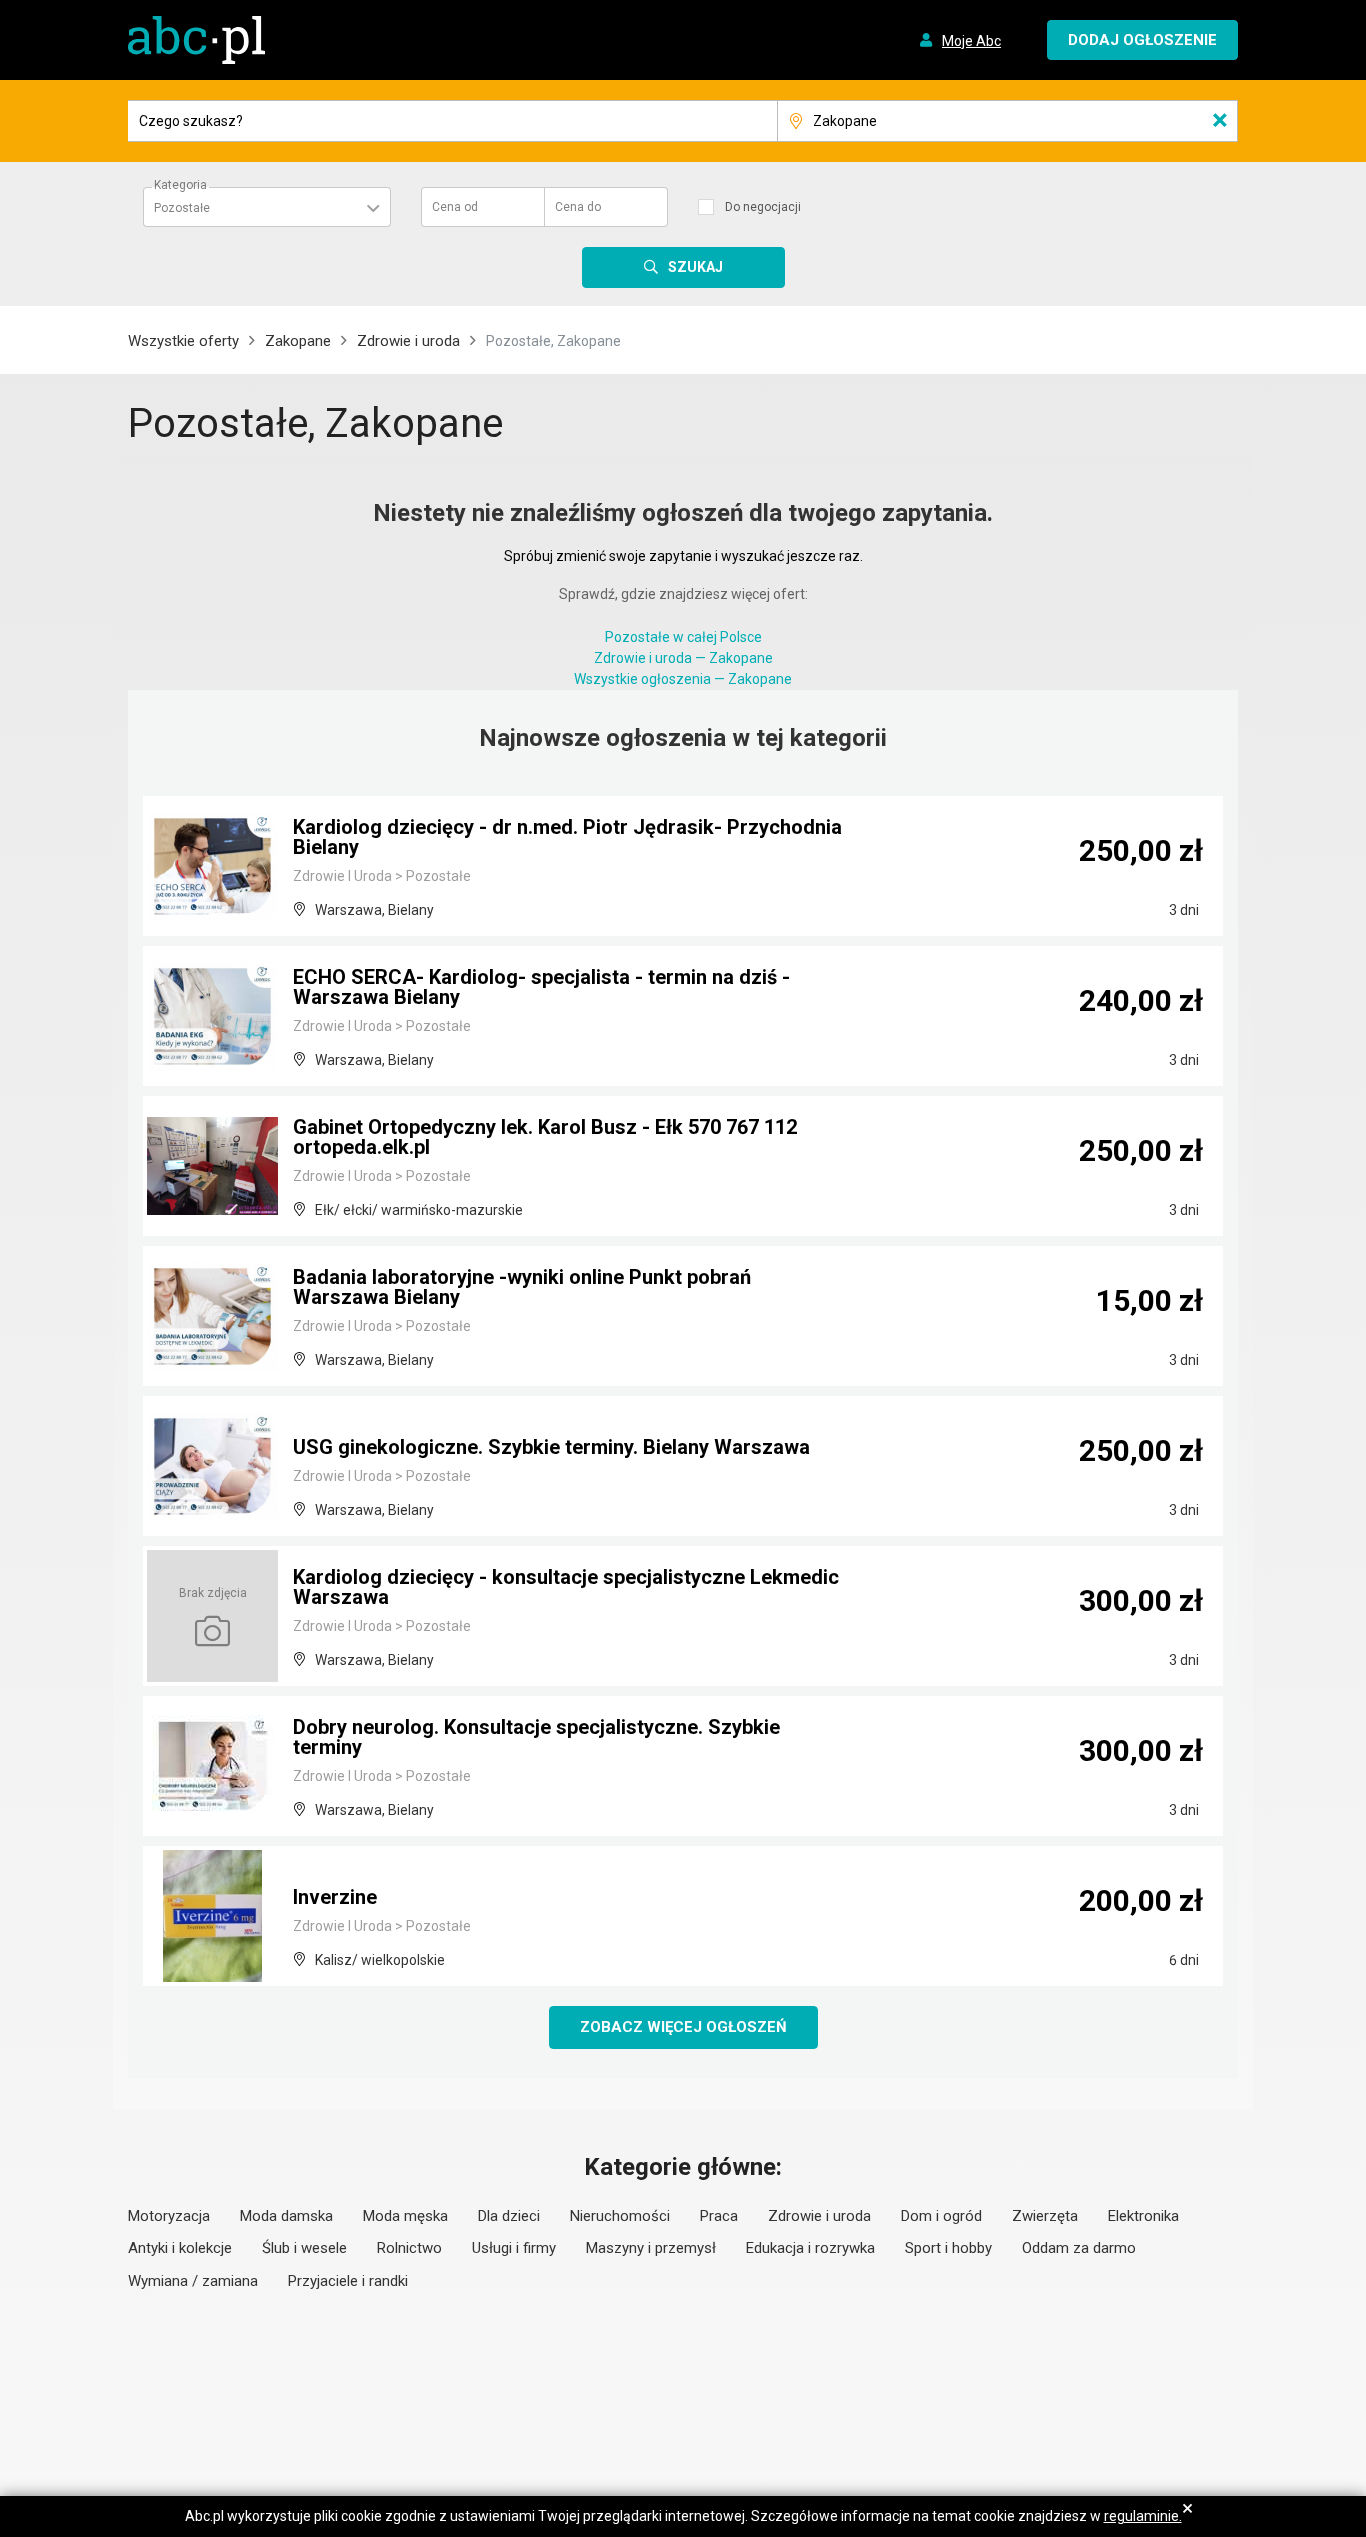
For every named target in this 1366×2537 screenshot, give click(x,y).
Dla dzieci (509, 2216)
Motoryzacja (169, 2216)
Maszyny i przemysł (651, 2248)
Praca (719, 2216)
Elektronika (1143, 2216)
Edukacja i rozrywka (810, 2248)
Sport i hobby (948, 2248)
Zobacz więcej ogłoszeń (683, 2027)
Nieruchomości (620, 2216)
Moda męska (405, 2216)
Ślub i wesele (304, 2248)
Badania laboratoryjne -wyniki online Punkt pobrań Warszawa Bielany (522, 1287)
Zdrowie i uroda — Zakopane (683, 658)
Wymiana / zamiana (193, 2281)
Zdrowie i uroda (408, 341)
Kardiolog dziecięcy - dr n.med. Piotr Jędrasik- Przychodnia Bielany (567, 837)
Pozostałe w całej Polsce (683, 637)
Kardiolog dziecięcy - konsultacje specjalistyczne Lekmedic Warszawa (566, 1587)
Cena (455, 207)
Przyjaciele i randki (348, 2281)
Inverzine (335, 1897)
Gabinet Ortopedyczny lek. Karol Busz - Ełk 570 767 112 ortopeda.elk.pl (545, 1137)
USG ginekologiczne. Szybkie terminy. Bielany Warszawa (551, 1447)
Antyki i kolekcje (180, 2248)
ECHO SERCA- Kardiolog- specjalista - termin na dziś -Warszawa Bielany (541, 987)
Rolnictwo (409, 2248)
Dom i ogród (941, 2216)
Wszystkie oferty (183, 341)
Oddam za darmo (1079, 2248)
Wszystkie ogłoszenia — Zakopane (683, 679)
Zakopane (298, 341)
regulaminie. (1143, 2516)
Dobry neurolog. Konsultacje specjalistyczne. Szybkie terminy (536, 1737)
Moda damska (286, 2216)
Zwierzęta (1045, 2216)
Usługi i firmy (514, 2248)
